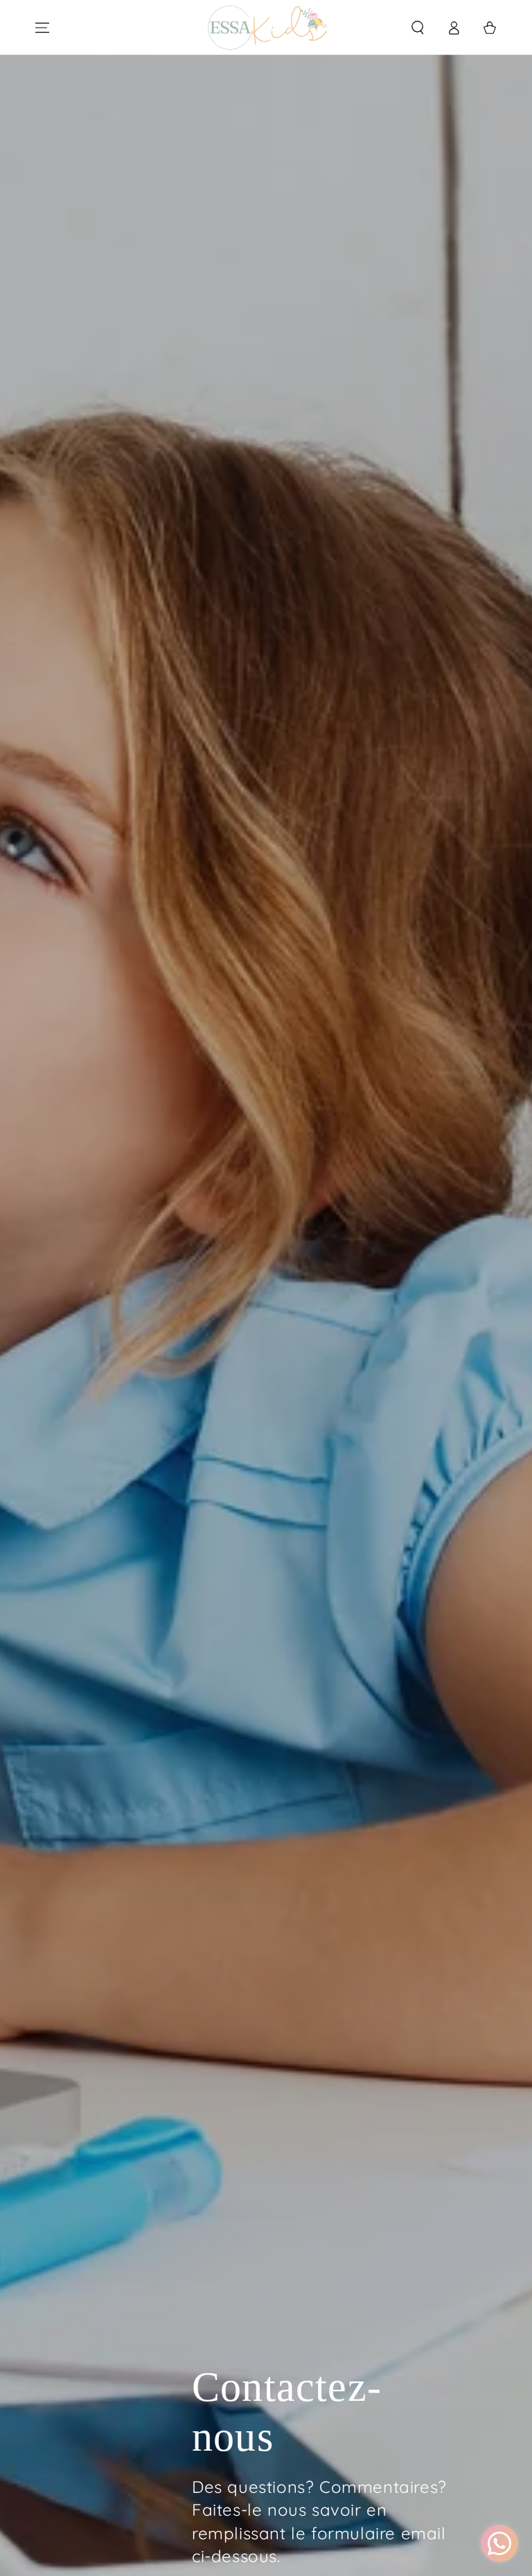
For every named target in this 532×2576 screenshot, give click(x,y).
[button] (418, 28)
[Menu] (42, 28)
